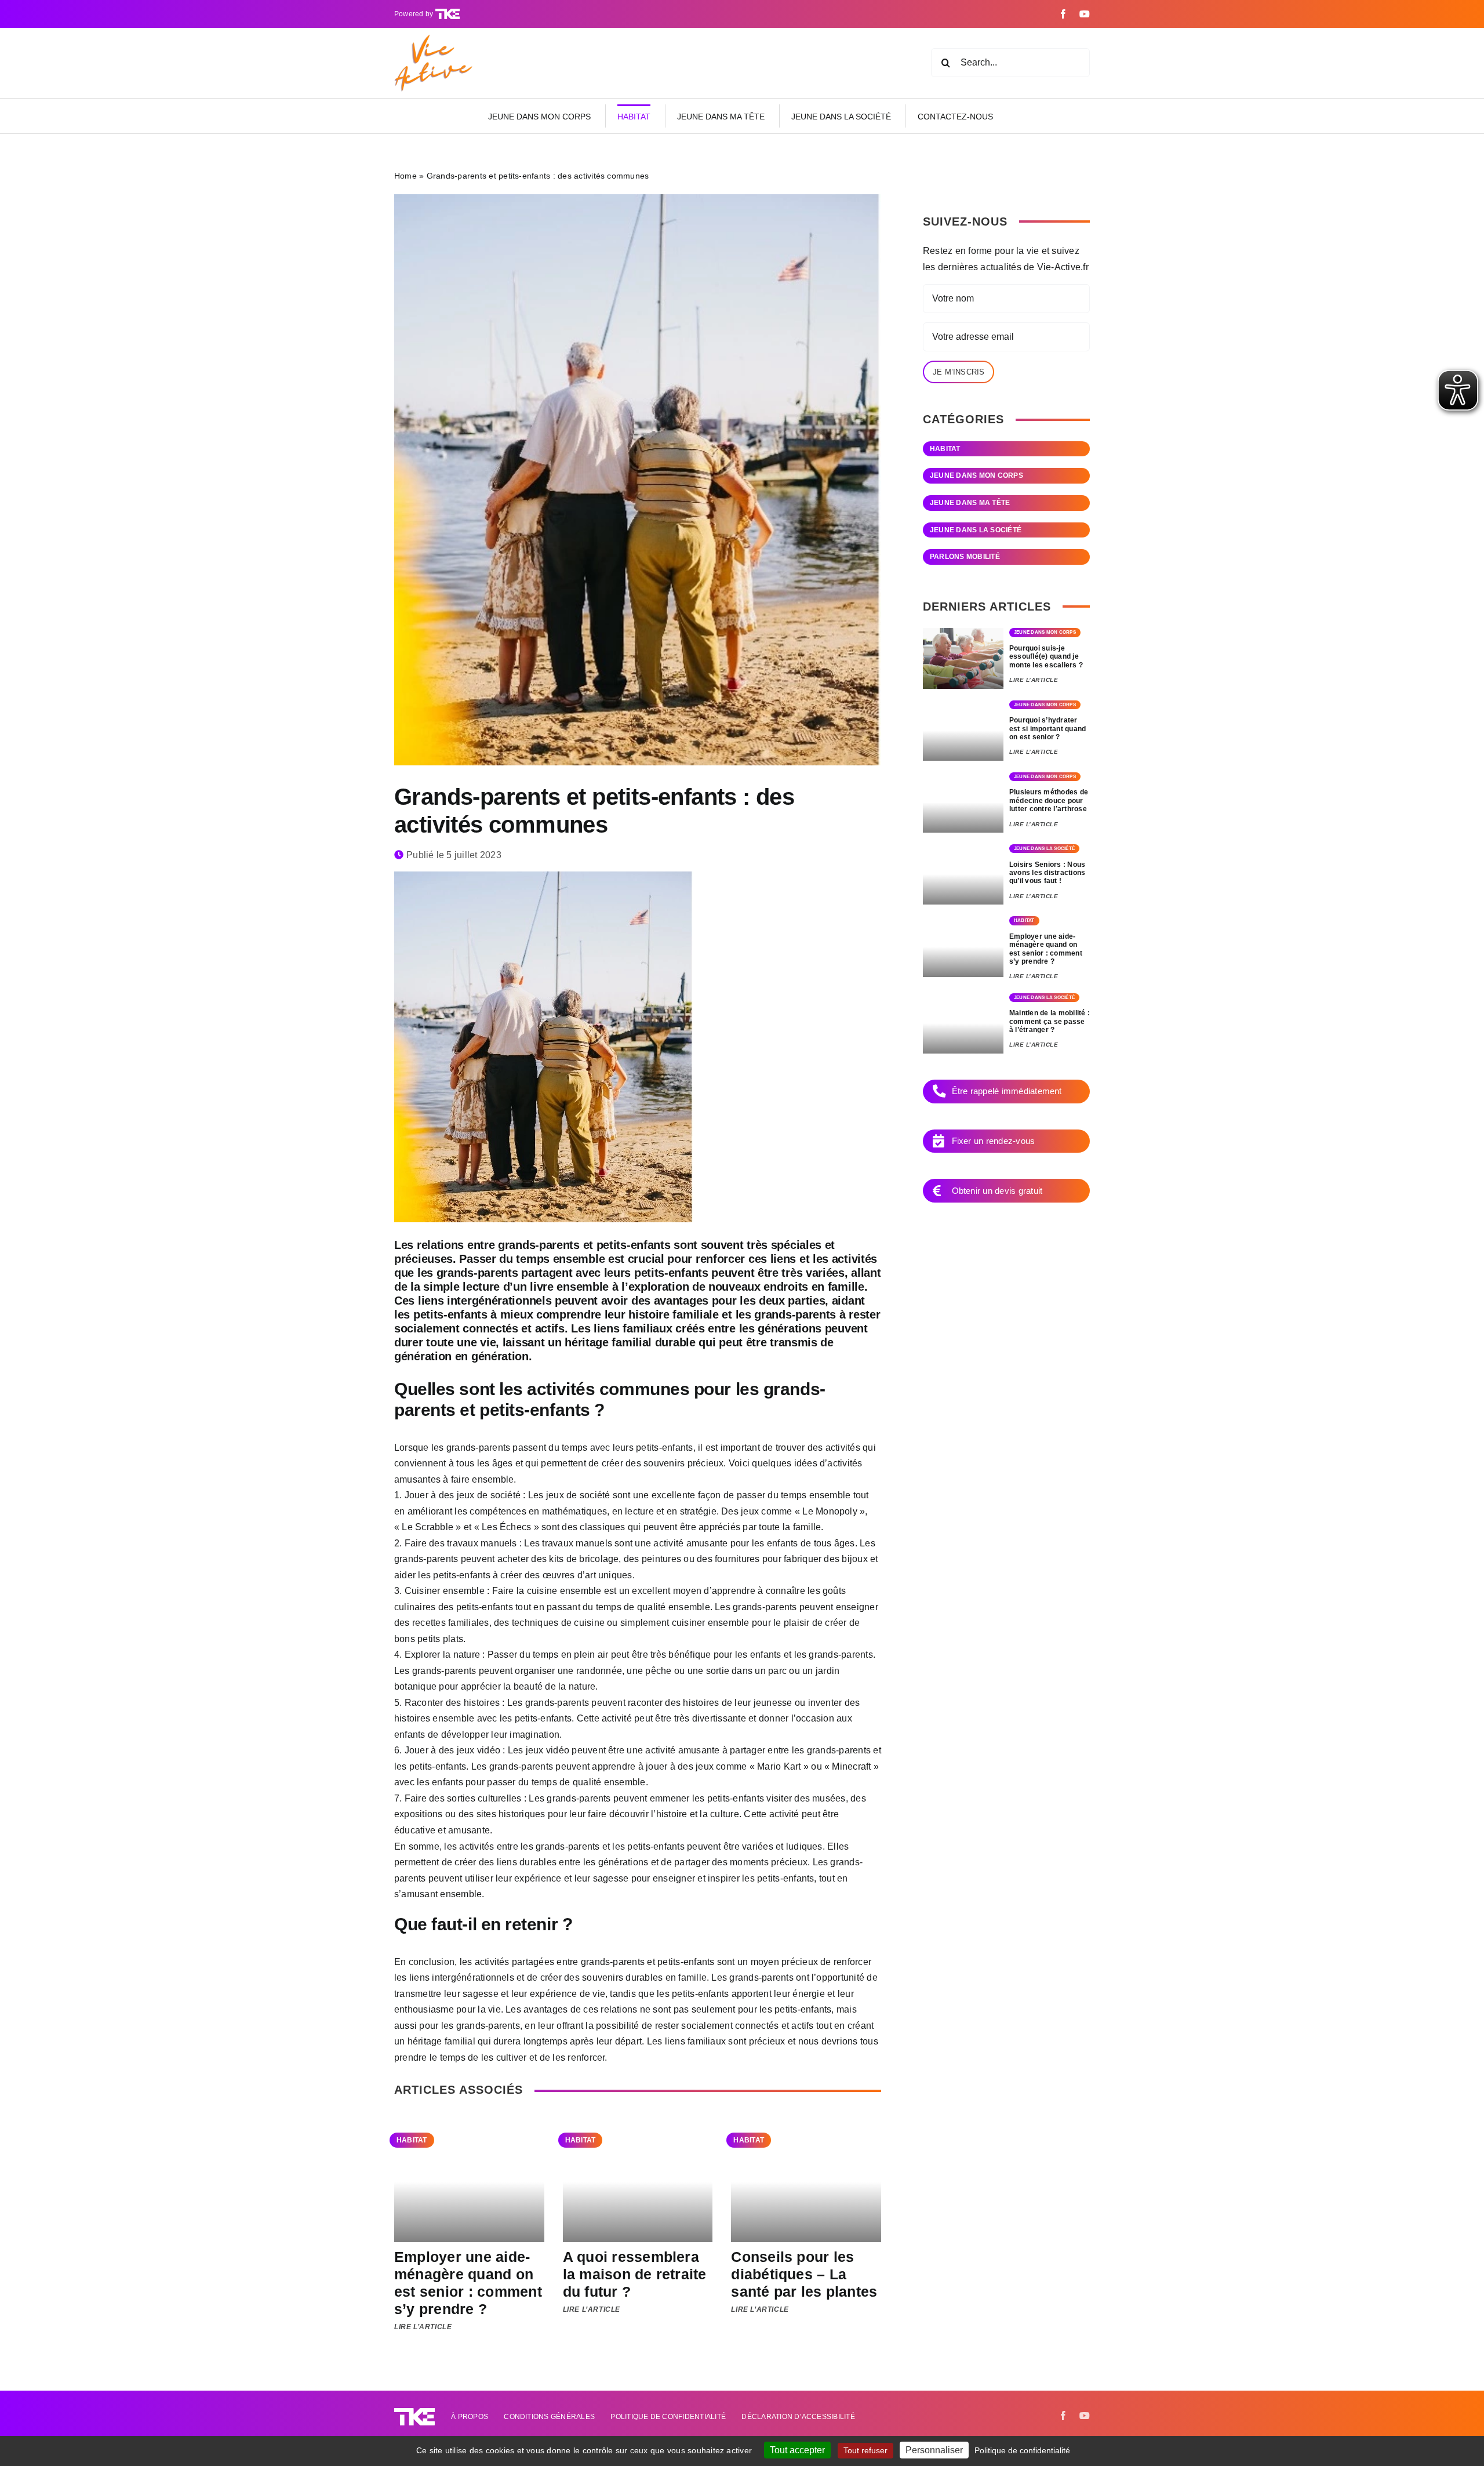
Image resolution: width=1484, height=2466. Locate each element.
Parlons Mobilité (965, 557)
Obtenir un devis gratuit (997, 1191)
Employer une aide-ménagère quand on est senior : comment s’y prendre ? (468, 2283)
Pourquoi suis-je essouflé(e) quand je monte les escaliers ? (1046, 657)
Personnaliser (934, 2450)
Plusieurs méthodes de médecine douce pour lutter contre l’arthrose (1049, 800)
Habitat (412, 2140)
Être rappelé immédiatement (1007, 1091)
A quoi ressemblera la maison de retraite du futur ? (635, 2274)
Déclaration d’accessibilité (798, 2417)
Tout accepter (797, 2450)
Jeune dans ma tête (970, 503)
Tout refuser (865, 2450)
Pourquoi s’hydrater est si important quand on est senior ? (1047, 729)
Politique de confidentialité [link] (1022, 2450)
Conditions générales (549, 2417)
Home (405, 176)
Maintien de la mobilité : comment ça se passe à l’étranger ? (1050, 1021)
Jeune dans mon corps (976, 475)
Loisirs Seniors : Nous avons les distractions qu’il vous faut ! (1047, 873)
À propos (470, 2417)
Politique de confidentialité (668, 2417)
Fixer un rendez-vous (994, 1141)
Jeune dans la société (976, 530)
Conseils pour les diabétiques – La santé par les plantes (804, 2274)
